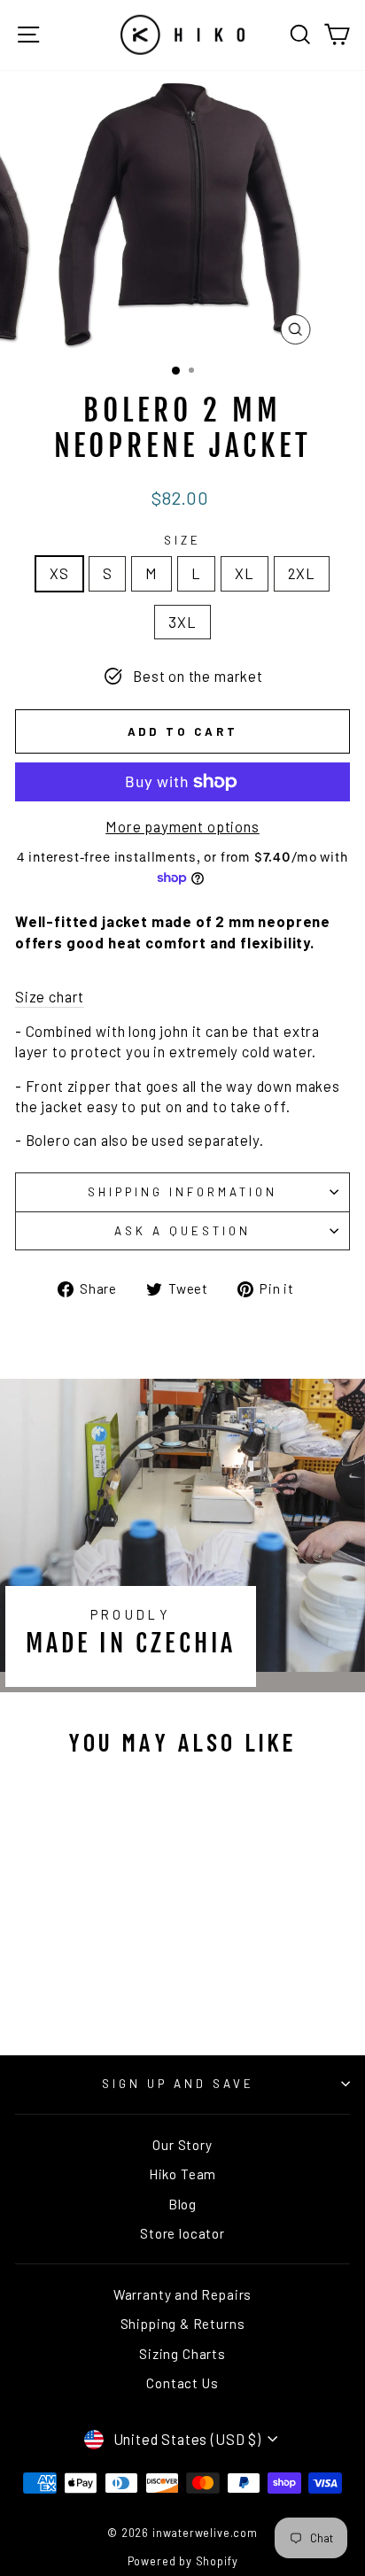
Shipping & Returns (183, 2324)
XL (245, 573)
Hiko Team (182, 2174)
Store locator (182, 2233)
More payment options (182, 826)
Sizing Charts (182, 2354)
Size (182, 540)
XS (59, 573)
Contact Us (182, 2383)
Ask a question (182, 1231)
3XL (182, 622)
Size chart (50, 996)
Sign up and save (178, 2084)
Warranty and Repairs (183, 2294)
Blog (182, 2204)
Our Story (182, 2145)
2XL (302, 573)
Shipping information (182, 1192)
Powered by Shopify (183, 2561)
